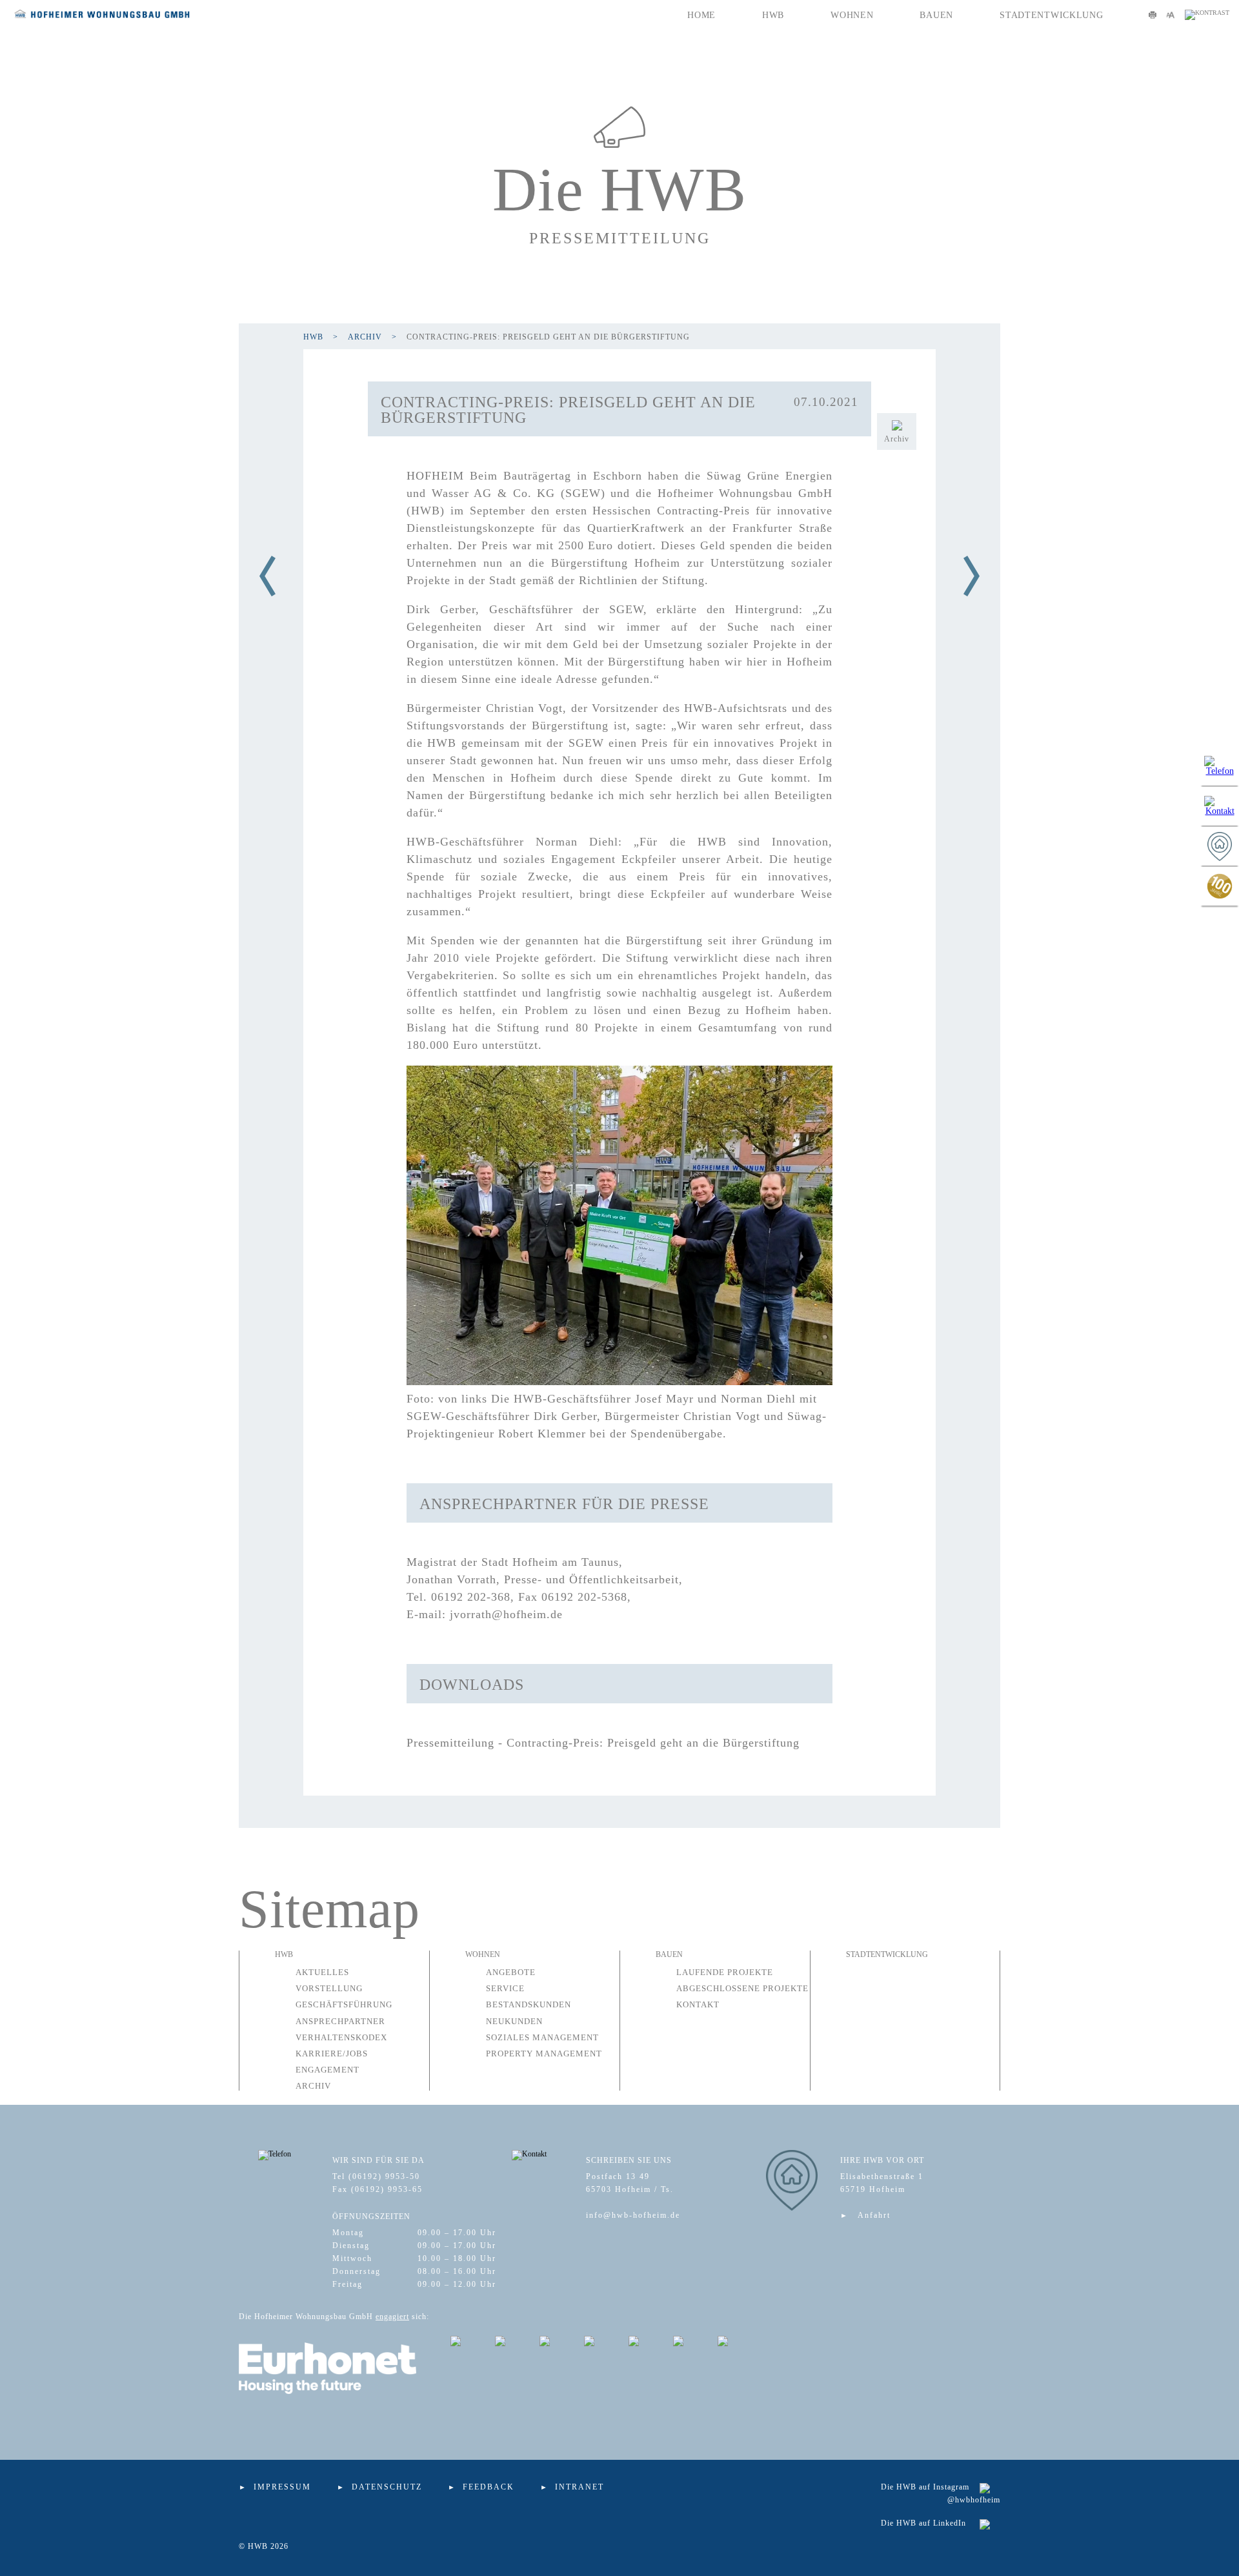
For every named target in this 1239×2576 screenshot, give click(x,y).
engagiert (392, 2317)
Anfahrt (874, 2215)
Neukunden (514, 2021)
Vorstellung (329, 1988)
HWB (773, 15)
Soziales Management (542, 2037)
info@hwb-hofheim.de (633, 2215)
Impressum (282, 2487)
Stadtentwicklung (1052, 15)
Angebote (511, 1972)
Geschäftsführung (344, 2004)
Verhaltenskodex (341, 2037)
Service (505, 1988)
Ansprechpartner (340, 2021)
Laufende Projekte (725, 1972)
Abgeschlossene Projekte (742, 1988)
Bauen (936, 15)
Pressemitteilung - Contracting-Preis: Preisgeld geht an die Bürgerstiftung (603, 1743)
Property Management (544, 2054)
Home (701, 15)
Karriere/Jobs (332, 2054)
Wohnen (852, 15)
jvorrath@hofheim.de (506, 1614)
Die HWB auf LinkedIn (923, 2523)
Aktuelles (322, 1972)
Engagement (327, 2070)
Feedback (489, 2487)
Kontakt (698, 2004)
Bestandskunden (529, 2004)
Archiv (365, 337)
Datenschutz (387, 2487)
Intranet (579, 2487)
